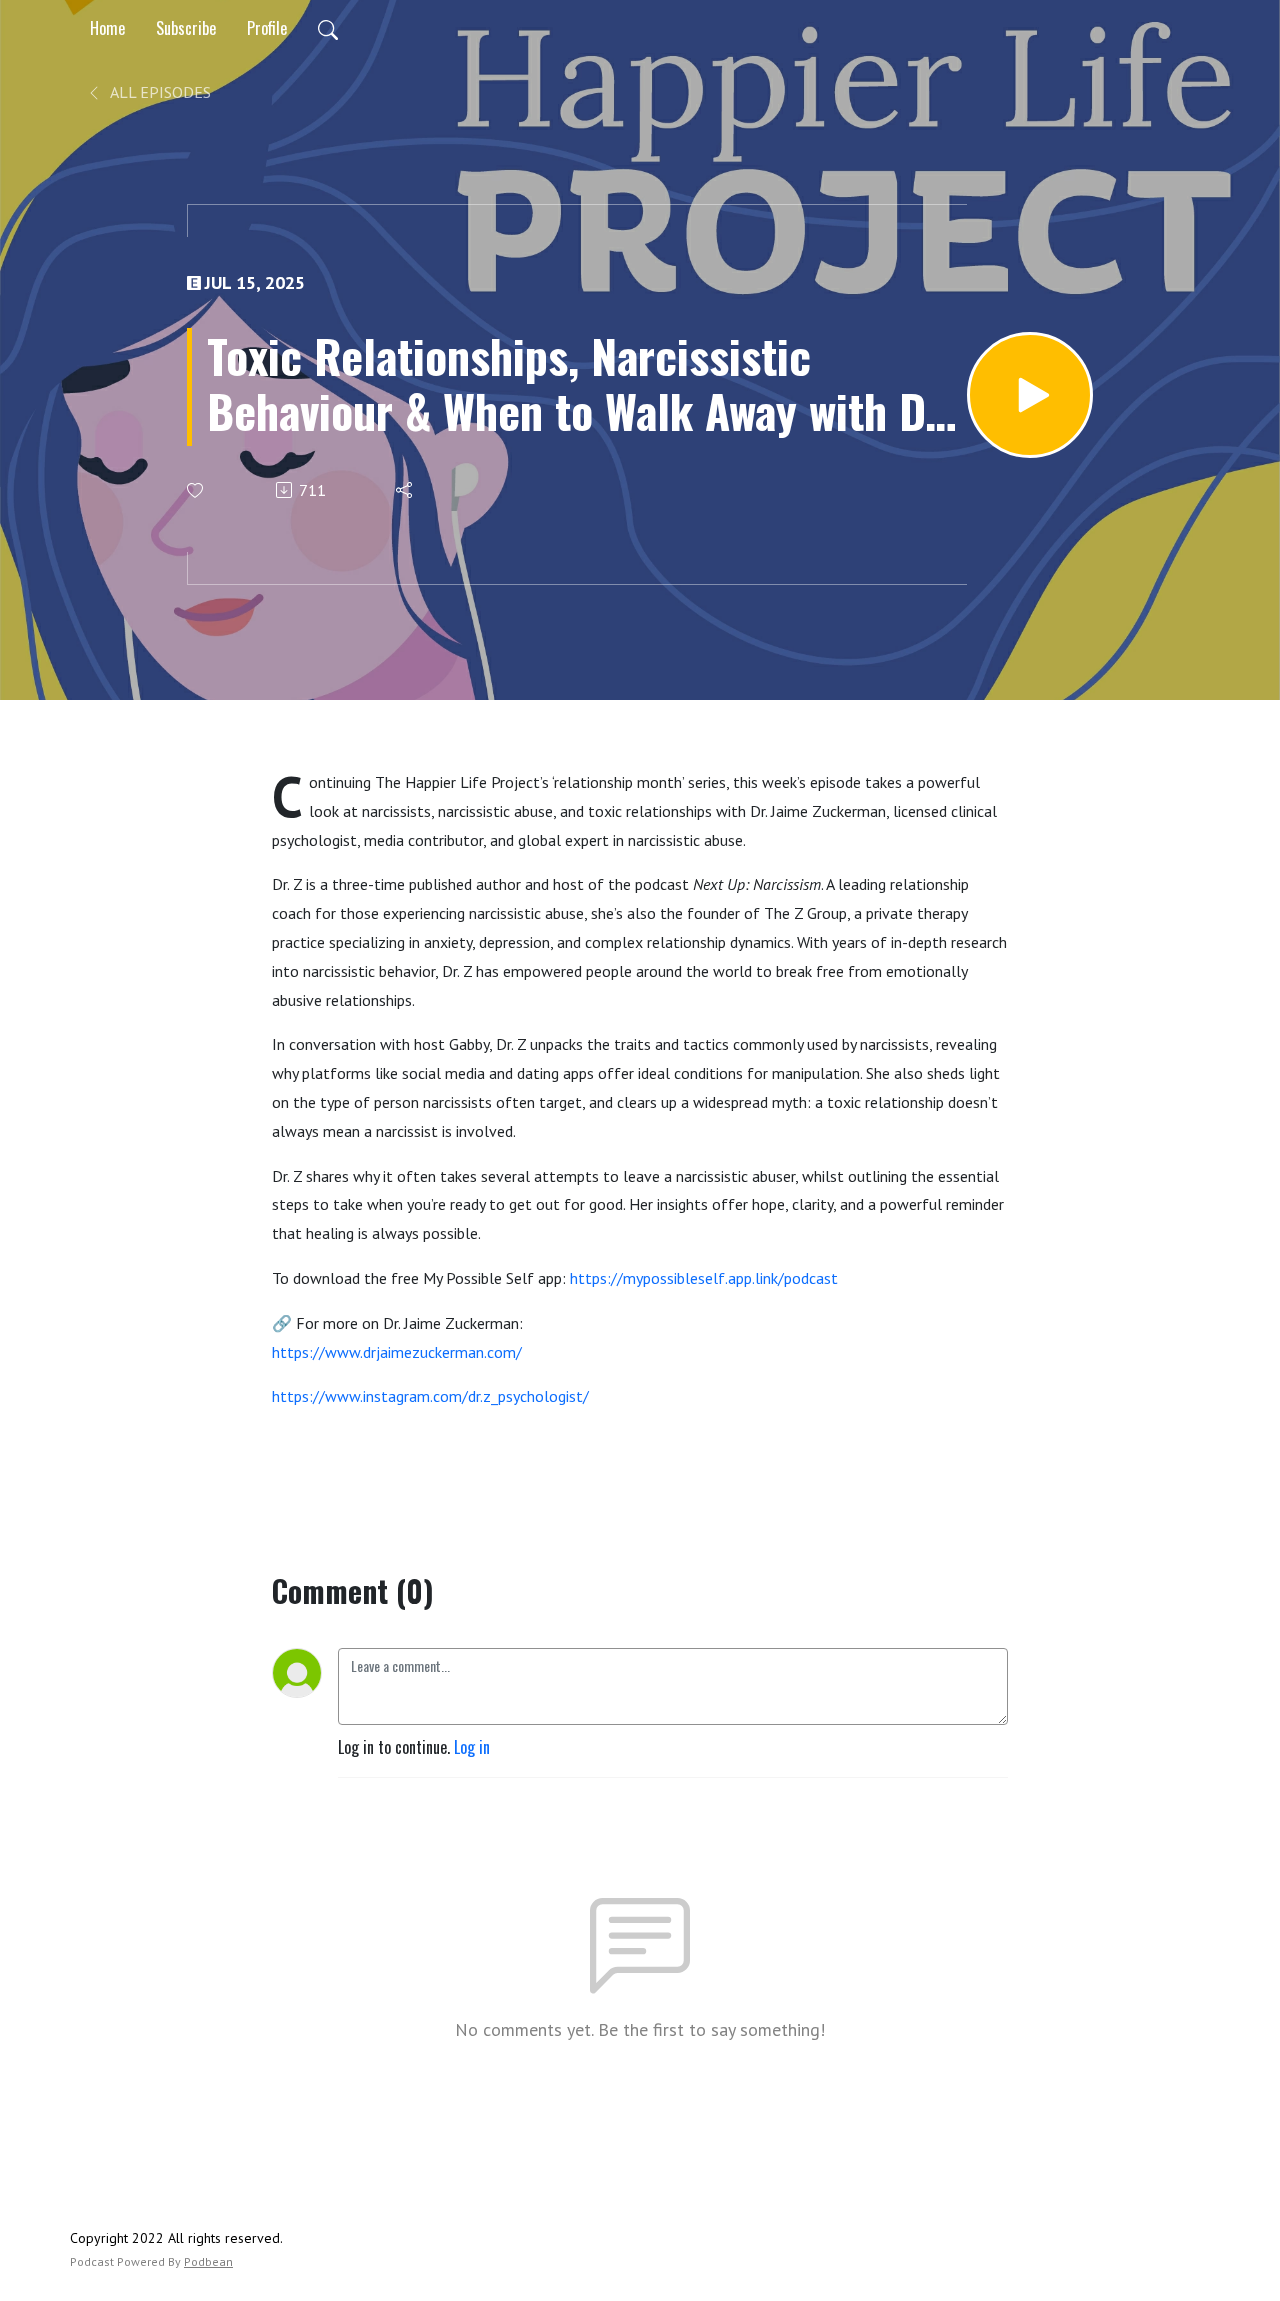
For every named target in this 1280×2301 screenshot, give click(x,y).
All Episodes (159, 92)
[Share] (405, 490)
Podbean (208, 2261)
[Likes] (196, 490)
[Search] (328, 28)
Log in (472, 1747)
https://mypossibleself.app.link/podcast (704, 1278)
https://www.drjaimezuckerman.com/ (397, 1352)
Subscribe (186, 28)
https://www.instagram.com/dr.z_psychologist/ (430, 1396)
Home (107, 28)
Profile (267, 28)
